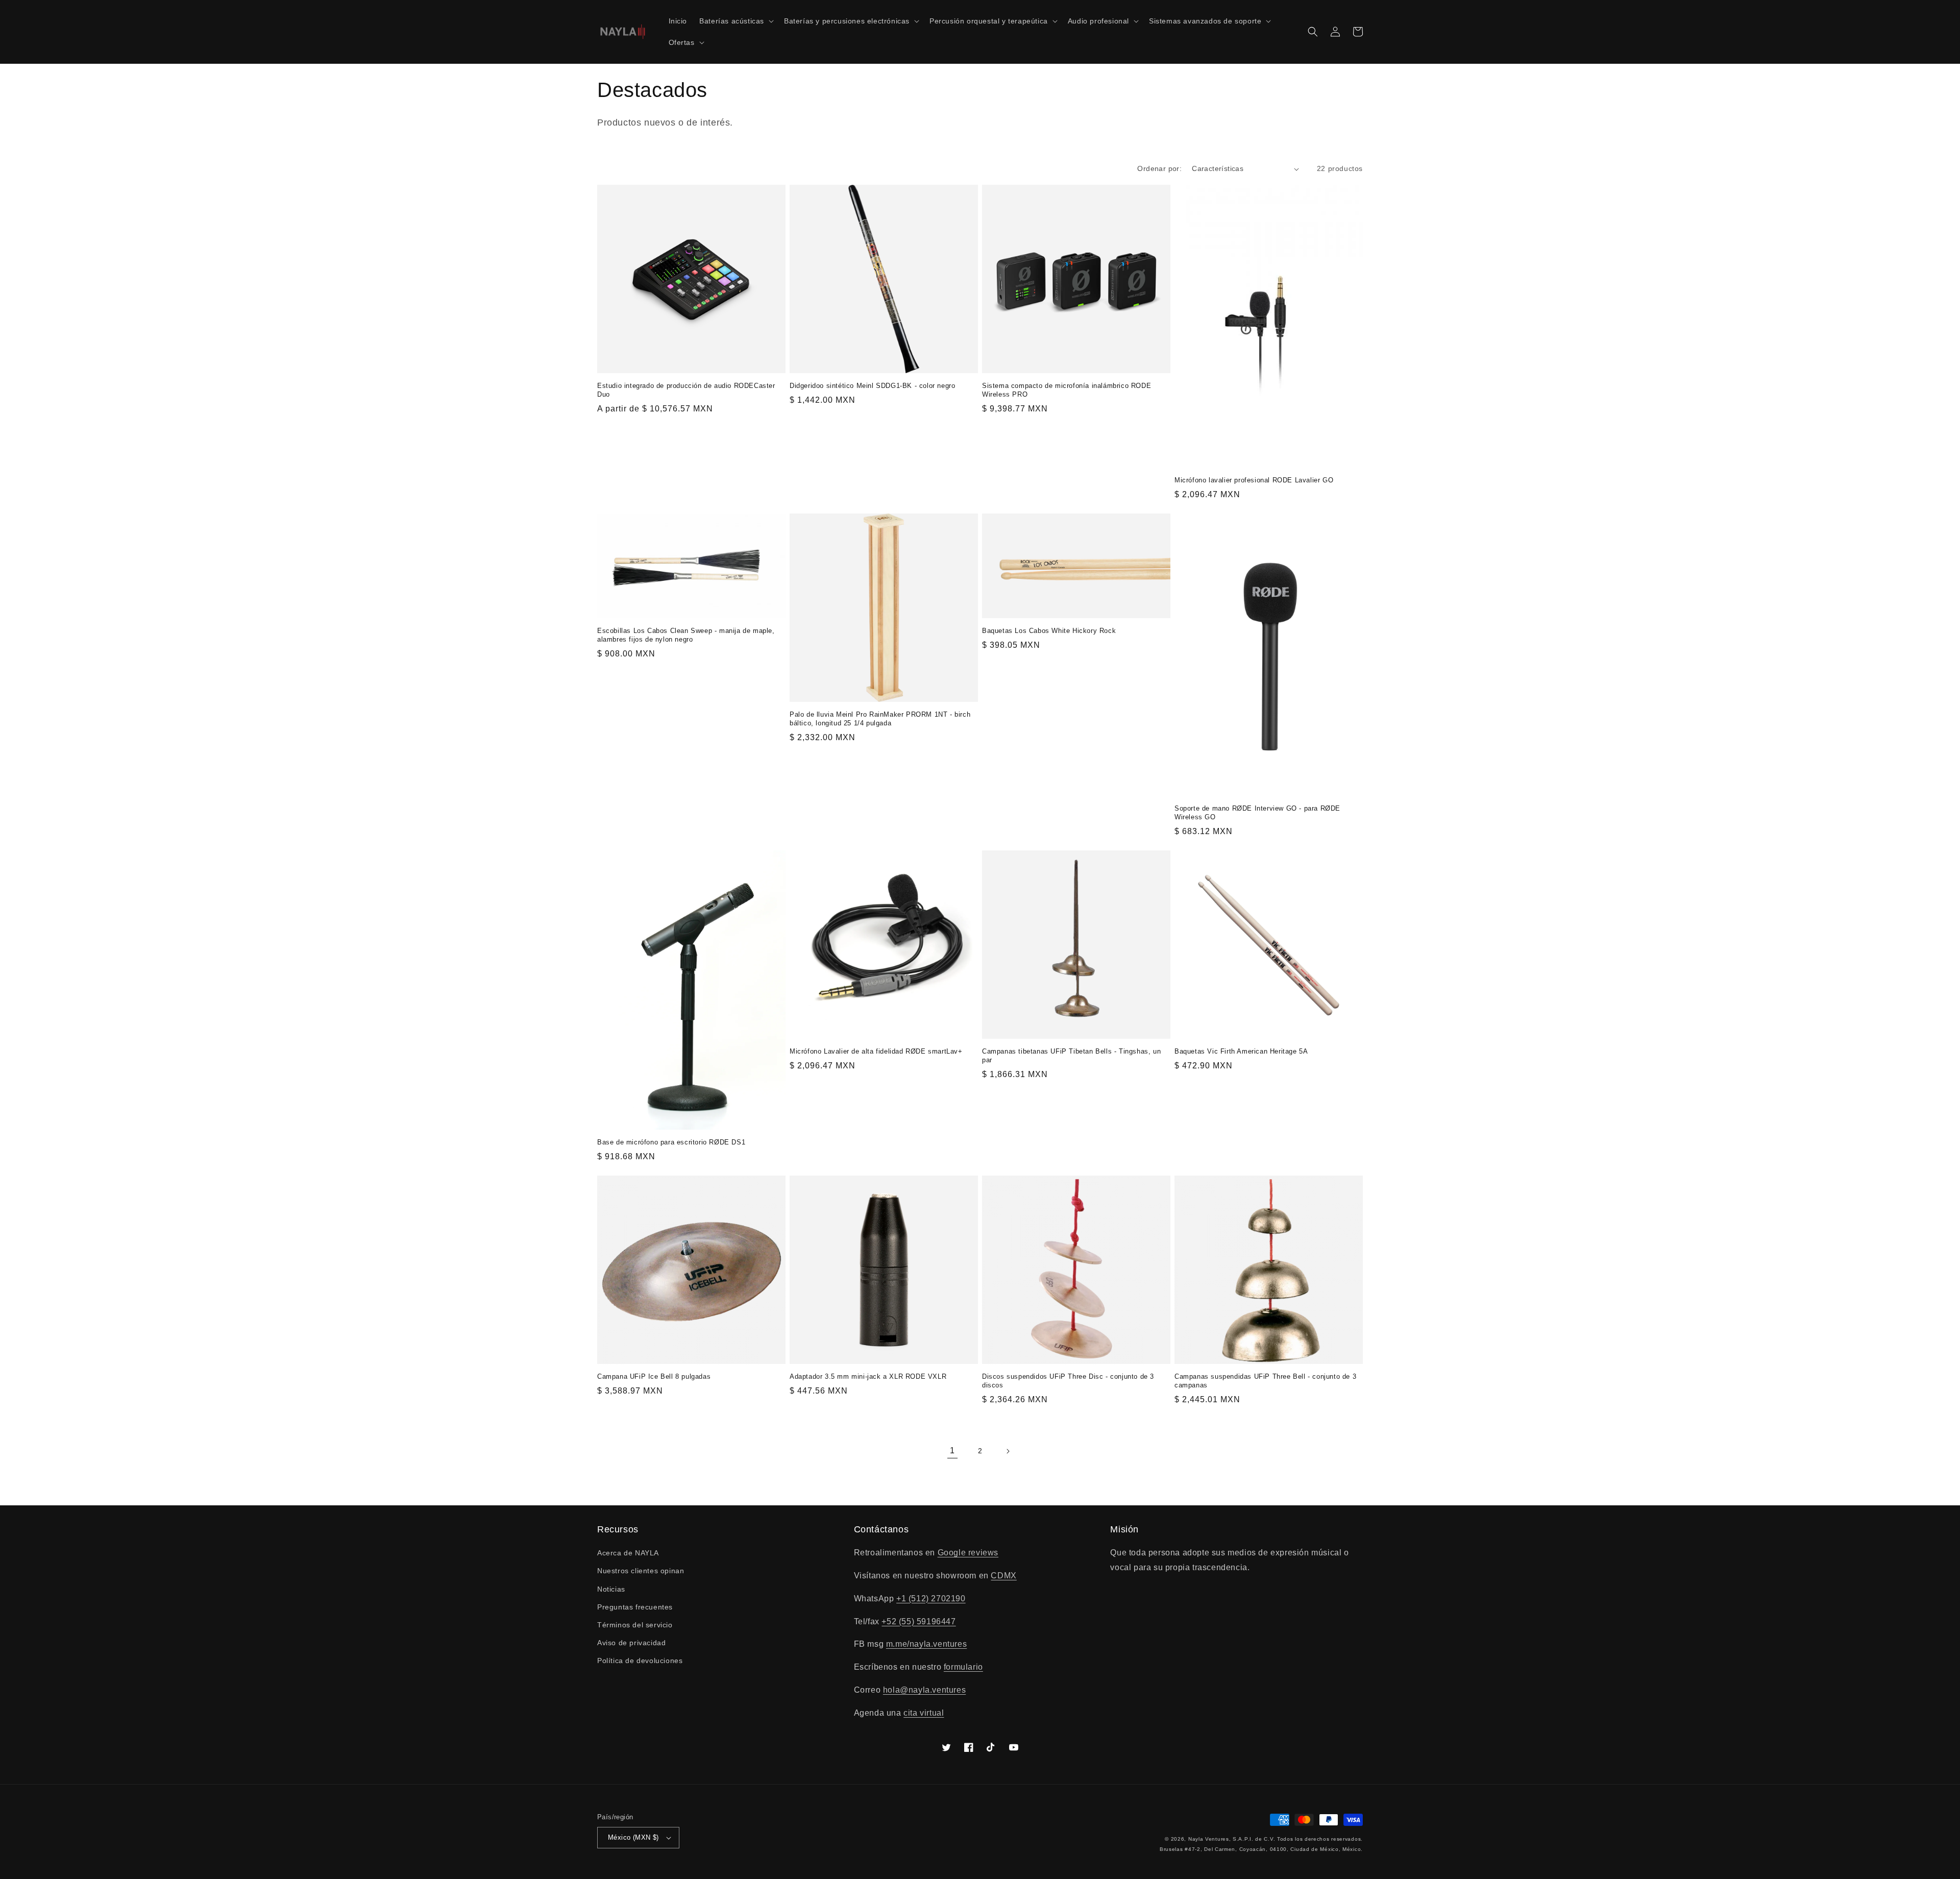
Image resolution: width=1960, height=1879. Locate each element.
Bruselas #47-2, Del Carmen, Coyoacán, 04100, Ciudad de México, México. (1261, 1849)
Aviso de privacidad (631, 1643)
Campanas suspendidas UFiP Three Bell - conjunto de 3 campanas (1265, 1381)
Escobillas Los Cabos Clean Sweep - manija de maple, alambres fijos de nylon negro (686, 635)
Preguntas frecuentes (635, 1607)
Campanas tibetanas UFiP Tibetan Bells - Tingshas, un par (1071, 1056)
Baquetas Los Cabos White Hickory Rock (1049, 631)
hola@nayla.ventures (924, 1690)
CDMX (1003, 1576)
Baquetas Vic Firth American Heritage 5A (1241, 1051)
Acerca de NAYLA (628, 1553)
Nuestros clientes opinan (641, 1571)
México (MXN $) (633, 1837)
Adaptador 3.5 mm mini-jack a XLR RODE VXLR (868, 1376)
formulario (963, 1667)
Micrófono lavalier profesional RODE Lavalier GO (1254, 480)
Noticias (611, 1589)
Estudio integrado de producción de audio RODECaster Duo (686, 390)
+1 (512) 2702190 (931, 1599)
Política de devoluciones (640, 1661)
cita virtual (924, 1713)
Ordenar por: (1159, 168)
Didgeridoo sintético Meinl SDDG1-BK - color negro (872, 386)
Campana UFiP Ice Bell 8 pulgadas (654, 1376)
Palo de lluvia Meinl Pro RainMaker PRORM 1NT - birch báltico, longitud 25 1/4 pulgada (880, 719)
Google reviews (968, 1553)
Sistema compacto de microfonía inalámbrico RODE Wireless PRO (1067, 390)
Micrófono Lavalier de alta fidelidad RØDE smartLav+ (876, 1051)
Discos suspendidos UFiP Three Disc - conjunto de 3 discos (1068, 1381)
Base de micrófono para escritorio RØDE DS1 (671, 1142)
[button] (736, 21)
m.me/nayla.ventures (926, 1644)
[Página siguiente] (1008, 1451)
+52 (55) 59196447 (918, 1621)
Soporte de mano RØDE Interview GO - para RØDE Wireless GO (1257, 813)
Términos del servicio (635, 1625)
